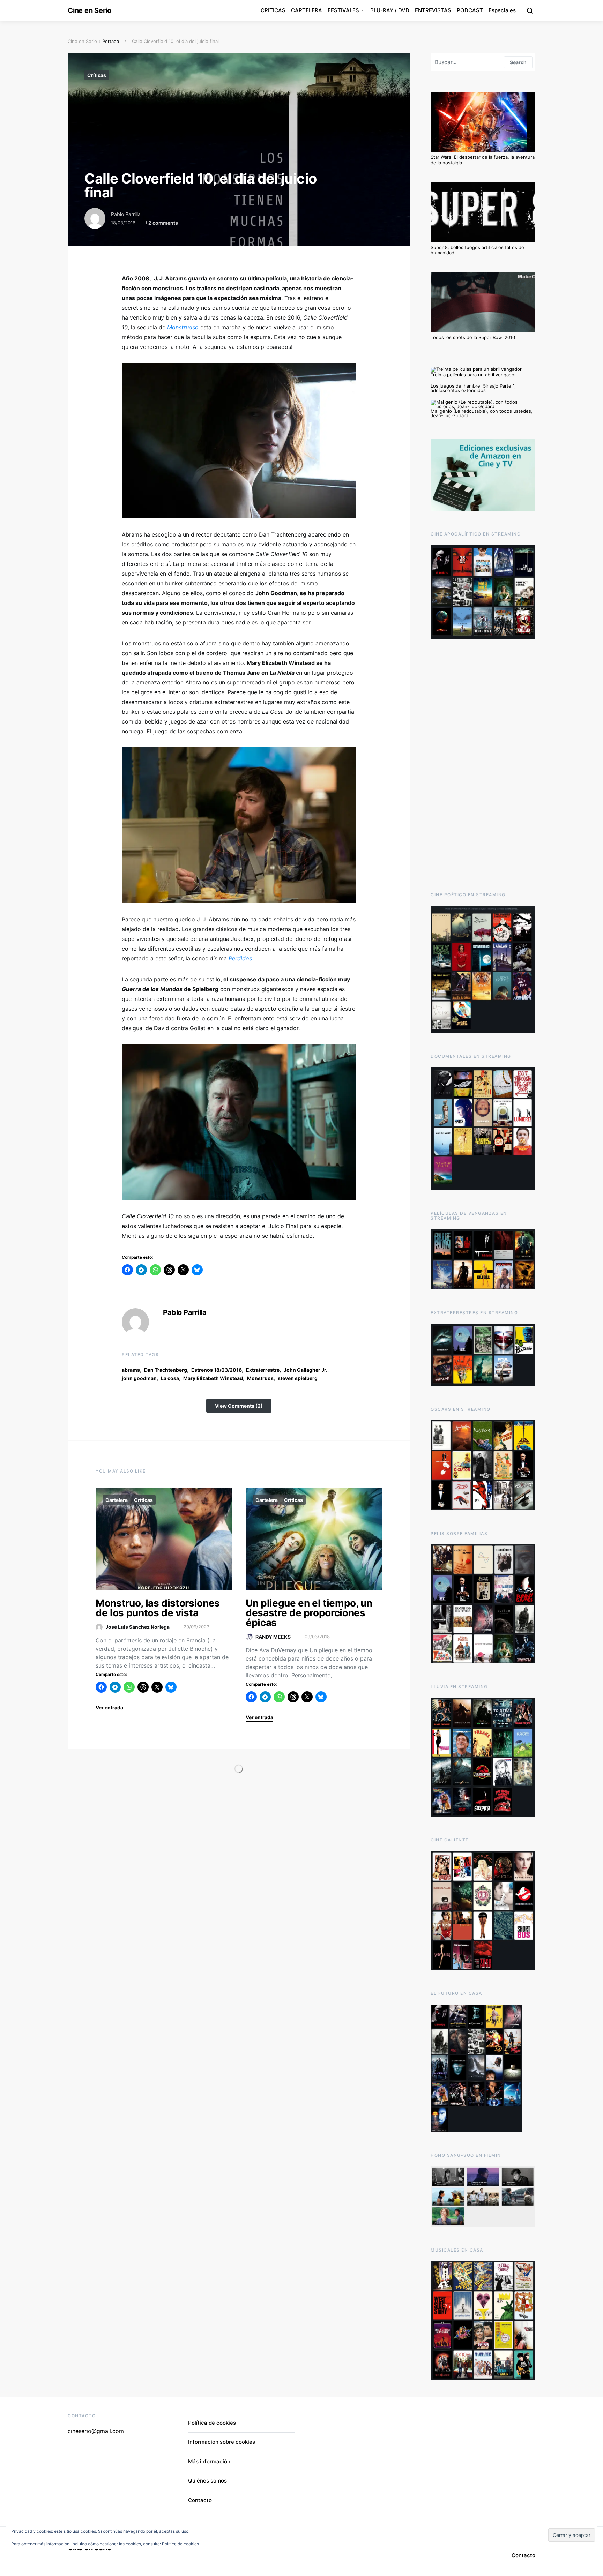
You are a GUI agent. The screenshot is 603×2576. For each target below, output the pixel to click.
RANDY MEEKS (273, 1637)
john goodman (139, 1378)
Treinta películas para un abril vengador (473, 375)
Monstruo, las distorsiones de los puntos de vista (158, 1608)
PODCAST (470, 10)
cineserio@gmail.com (96, 2431)
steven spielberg (298, 1378)
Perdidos (240, 958)
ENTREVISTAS (433, 10)
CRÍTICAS (273, 10)
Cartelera (117, 1500)
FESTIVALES (343, 10)
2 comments (163, 223)
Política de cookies (212, 2423)
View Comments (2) (239, 1406)
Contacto (200, 2500)
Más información (209, 2461)
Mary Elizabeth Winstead (213, 1378)
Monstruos (260, 1378)
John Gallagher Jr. (306, 1370)
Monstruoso (183, 327)
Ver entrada (109, 1708)
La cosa (170, 1378)
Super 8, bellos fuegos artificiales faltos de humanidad (477, 250)
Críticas (97, 75)
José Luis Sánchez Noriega (137, 1627)
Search (518, 62)
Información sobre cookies (222, 2442)
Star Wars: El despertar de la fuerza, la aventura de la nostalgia (483, 160)
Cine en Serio (90, 10)
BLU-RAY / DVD (390, 10)
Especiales (502, 10)
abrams (131, 1370)
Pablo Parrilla (126, 214)
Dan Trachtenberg (166, 1370)
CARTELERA (307, 10)
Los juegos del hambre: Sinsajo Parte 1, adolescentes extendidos (473, 388)
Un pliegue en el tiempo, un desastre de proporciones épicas (309, 1613)
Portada (111, 41)
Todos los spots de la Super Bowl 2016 (473, 337)
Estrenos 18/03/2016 (217, 1370)
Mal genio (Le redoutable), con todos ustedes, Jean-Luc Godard (482, 413)
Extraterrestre (263, 1370)
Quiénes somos (207, 2481)
